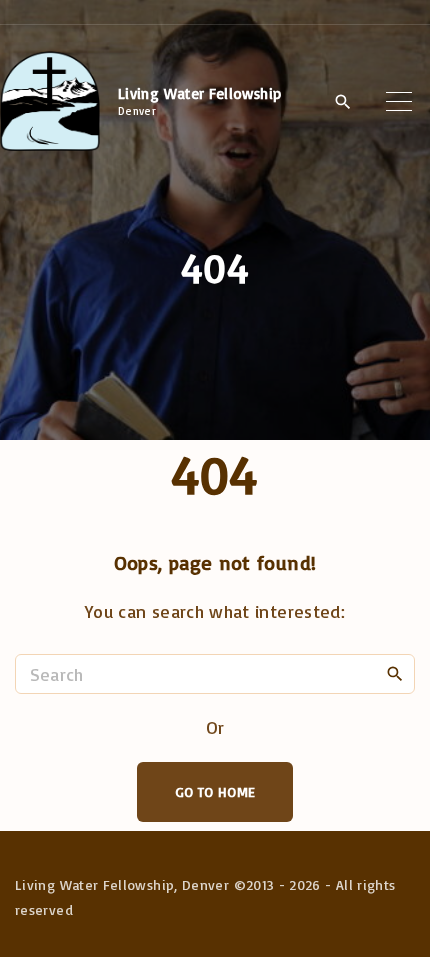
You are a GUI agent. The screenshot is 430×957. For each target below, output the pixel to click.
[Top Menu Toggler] (399, 101)
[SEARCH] (395, 673)
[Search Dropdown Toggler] (342, 102)
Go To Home (215, 791)
